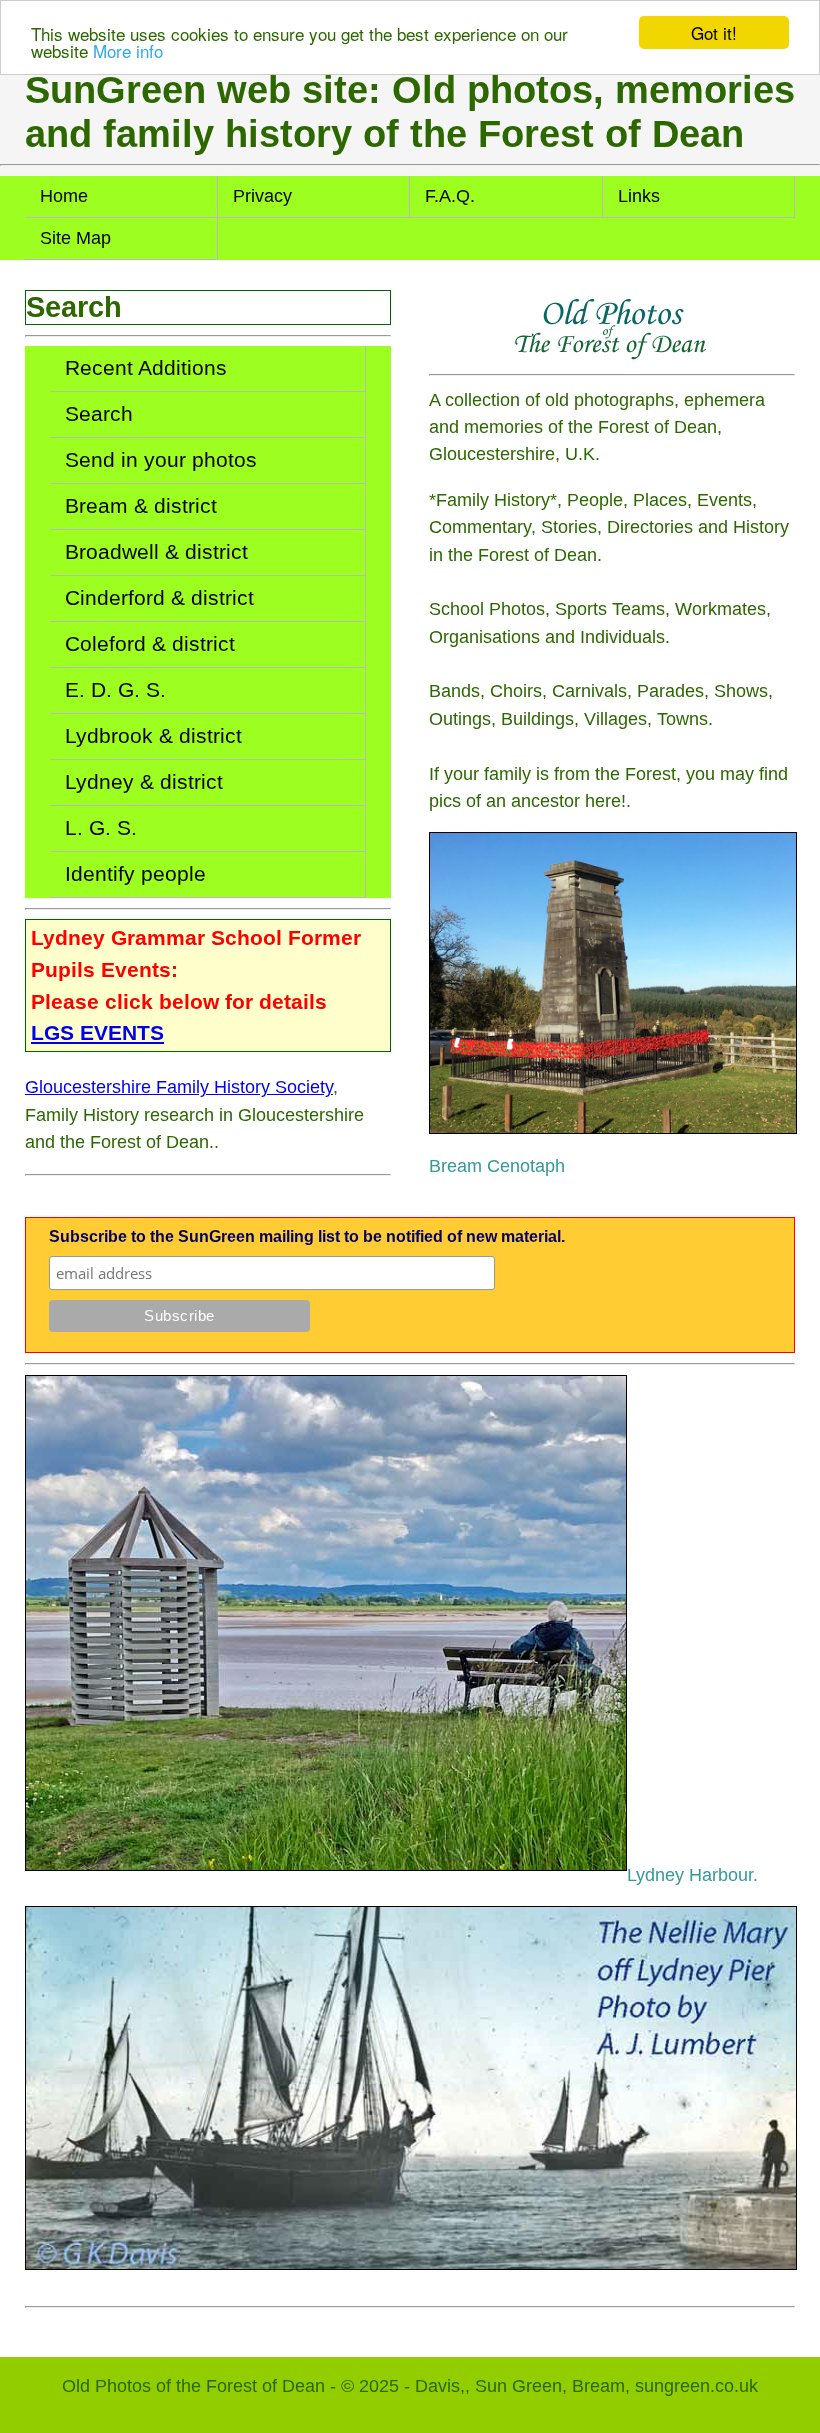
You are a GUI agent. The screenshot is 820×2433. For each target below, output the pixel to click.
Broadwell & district (156, 552)
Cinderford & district (159, 598)
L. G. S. (101, 828)
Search (99, 414)
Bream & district (141, 506)
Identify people (135, 874)
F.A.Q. (450, 196)
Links (639, 196)
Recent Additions (146, 368)
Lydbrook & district (153, 736)
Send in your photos (161, 460)
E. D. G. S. (115, 690)
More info (128, 50)
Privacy (262, 196)
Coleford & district (150, 644)
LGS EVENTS (97, 1032)
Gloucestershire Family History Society (179, 1086)
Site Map (75, 238)
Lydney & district (144, 782)
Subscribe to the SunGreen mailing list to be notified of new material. (307, 1236)
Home (64, 196)
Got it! (714, 32)
